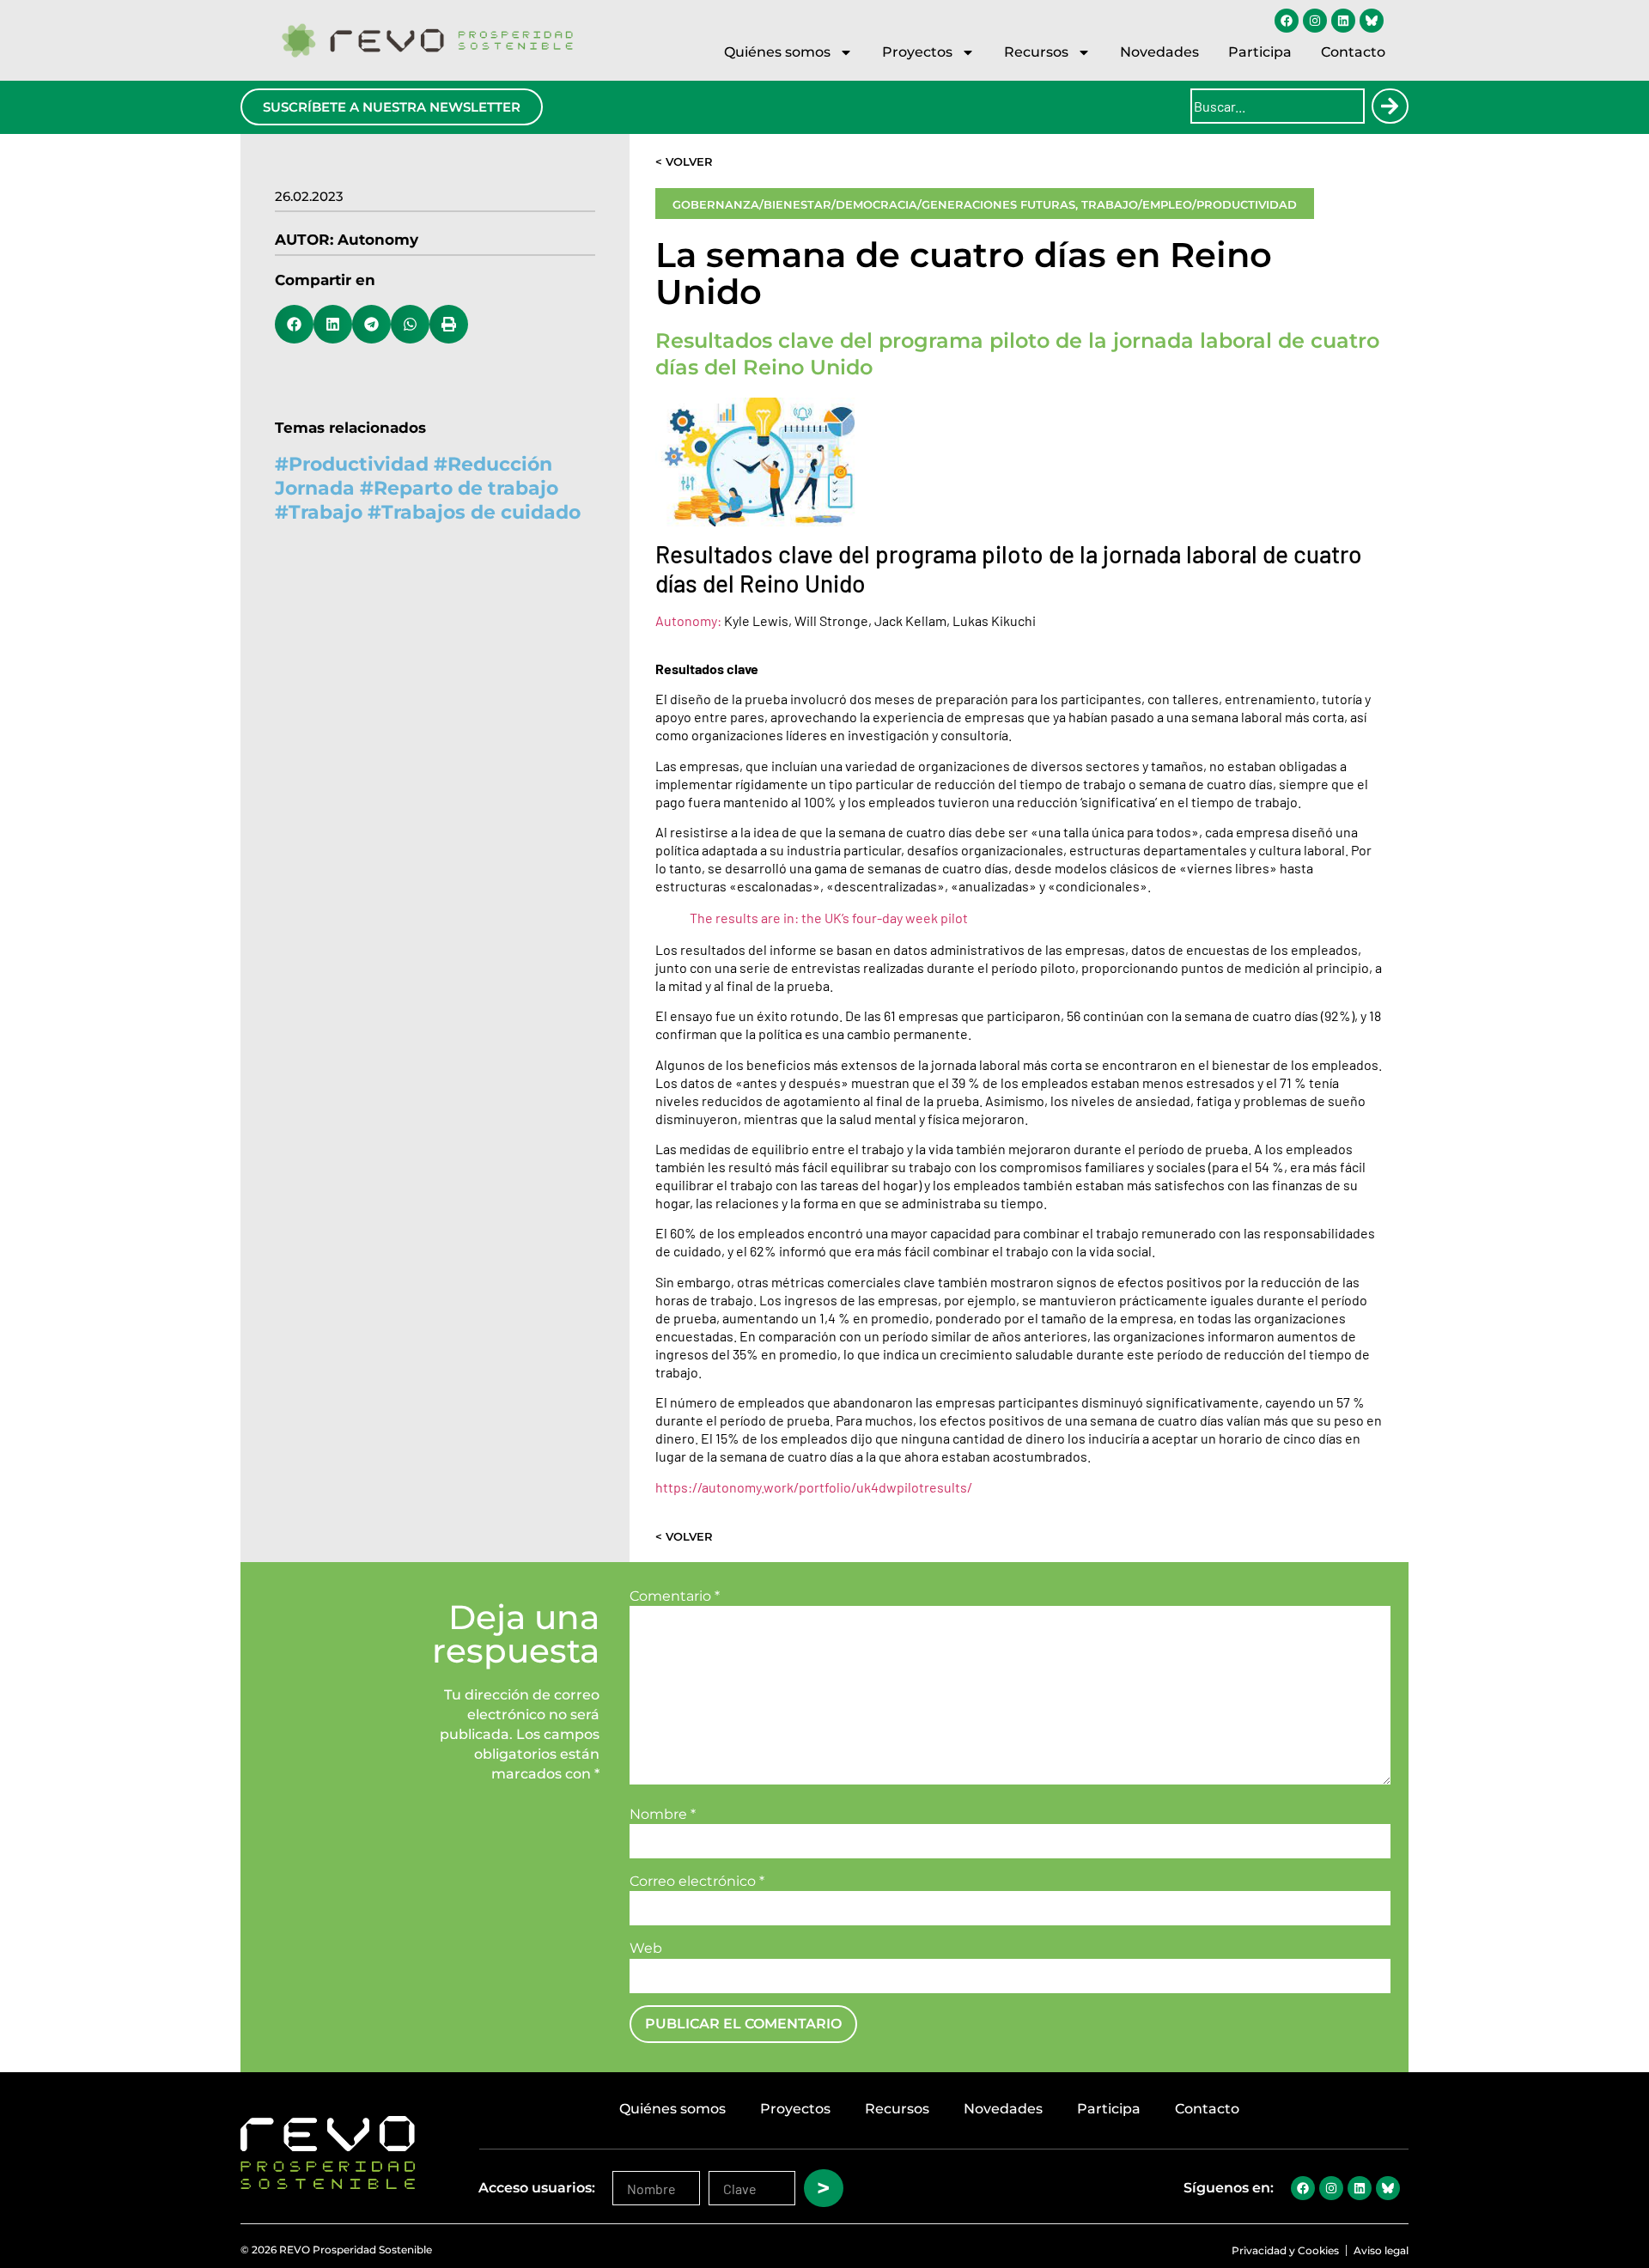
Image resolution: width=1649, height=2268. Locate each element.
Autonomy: (688, 620)
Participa (1260, 52)
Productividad (359, 464)
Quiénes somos (777, 52)
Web (646, 1949)
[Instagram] (1315, 21)
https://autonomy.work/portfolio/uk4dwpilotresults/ (814, 1487)
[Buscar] (1390, 106)
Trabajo (326, 512)
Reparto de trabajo (466, 488)
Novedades (1159, 52)
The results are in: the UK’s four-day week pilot (829, 918)
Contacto (1353, 52)
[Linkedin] (1343, 21)
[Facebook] (1287, 21)
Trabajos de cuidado (481, 512)
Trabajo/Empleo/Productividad (1189, 204)
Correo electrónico (697, 1882)
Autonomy (378, 240)
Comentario (675, 1596)
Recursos (1036, 52)
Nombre (663, 1815)
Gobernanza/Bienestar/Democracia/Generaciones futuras (874, 204)
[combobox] (1278, 106)
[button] (294, 324)
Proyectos (917, 52)
